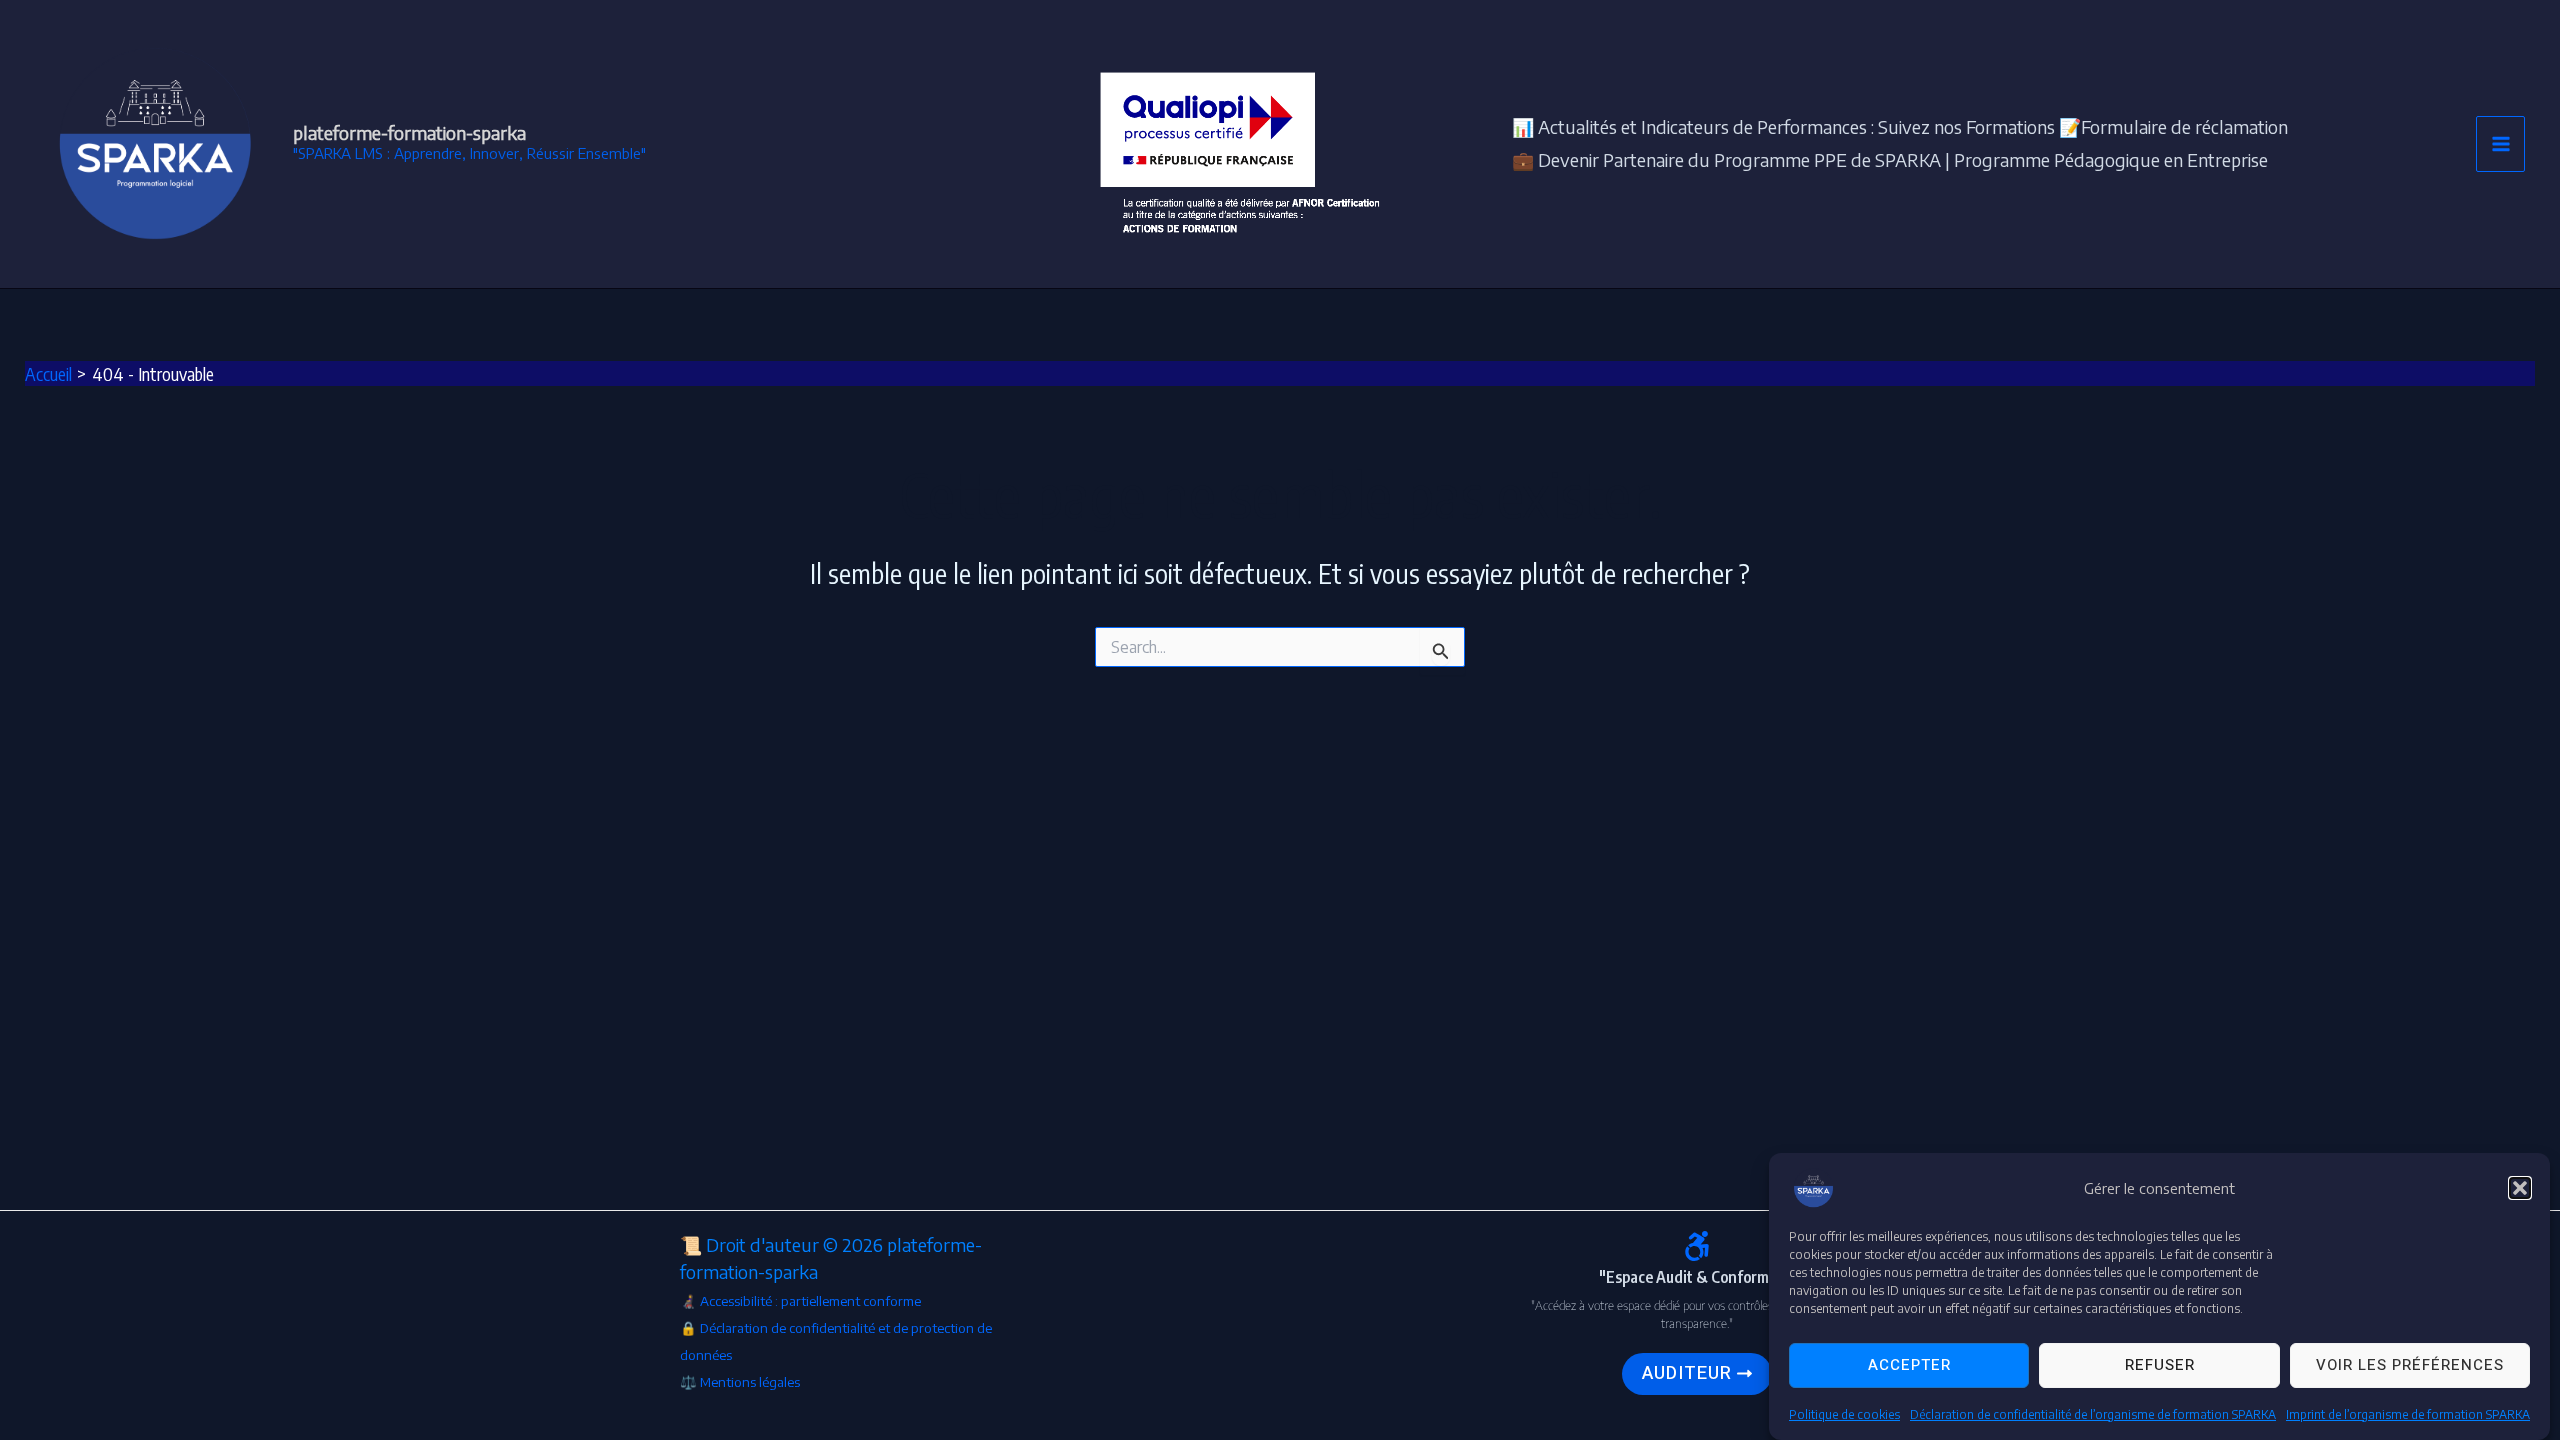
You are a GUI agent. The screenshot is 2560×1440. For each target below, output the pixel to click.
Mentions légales (751, 1381)
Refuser (2160, 1366)
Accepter (1909, 1366)
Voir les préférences (2410, 1366)
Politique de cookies (1844, 1414)
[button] (2520, 1188)
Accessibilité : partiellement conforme (810, 1300)
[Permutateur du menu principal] (2500, 144)
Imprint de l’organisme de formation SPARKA (2408, 1414)
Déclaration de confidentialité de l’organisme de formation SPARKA (2093, 1414)
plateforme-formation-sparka (409, 132)
